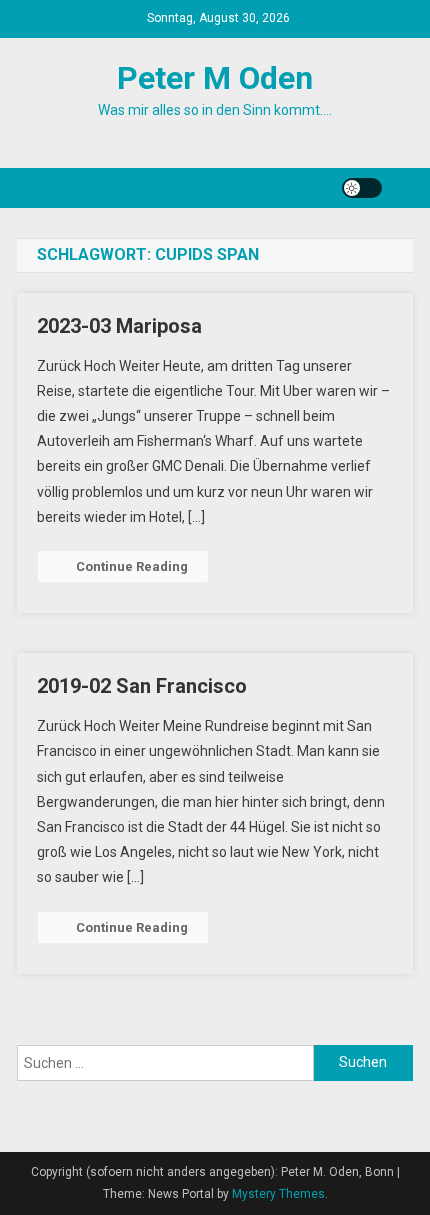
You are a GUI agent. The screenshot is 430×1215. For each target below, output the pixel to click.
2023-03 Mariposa (119, 326)
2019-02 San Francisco (142, 686)
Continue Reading (132, 566)
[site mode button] (362, 188)
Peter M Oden (215, 78)
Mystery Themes (278, 1194)
